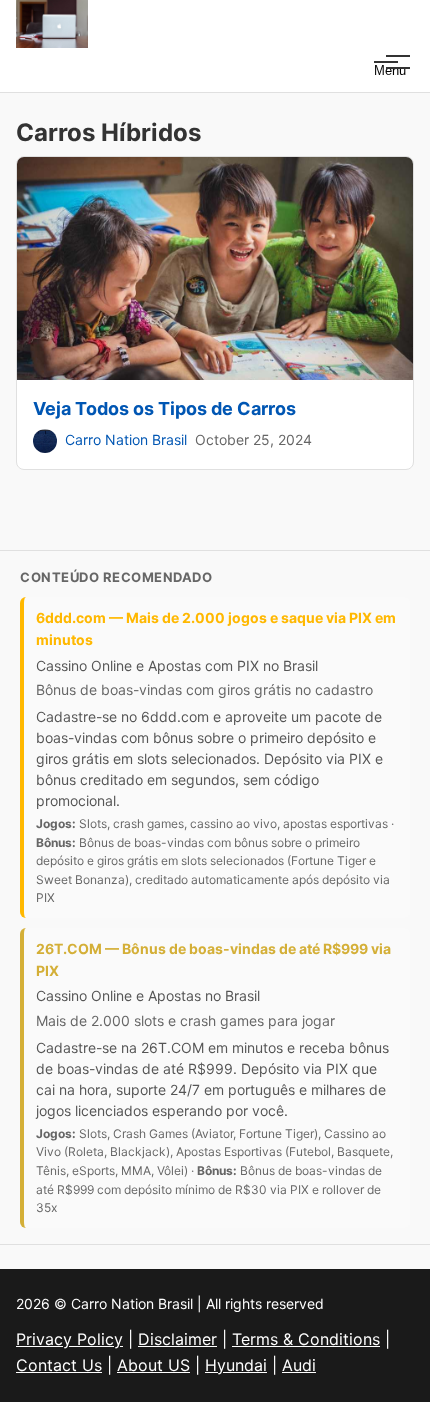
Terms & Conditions (306, 1339)
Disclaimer (177, 1339)
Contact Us (59, 1365)
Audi (299, 1365)
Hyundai (236, 1365)
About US (153, 1365)
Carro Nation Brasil (126, 439)
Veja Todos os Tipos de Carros (164, 408)
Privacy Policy (69, 1339)
